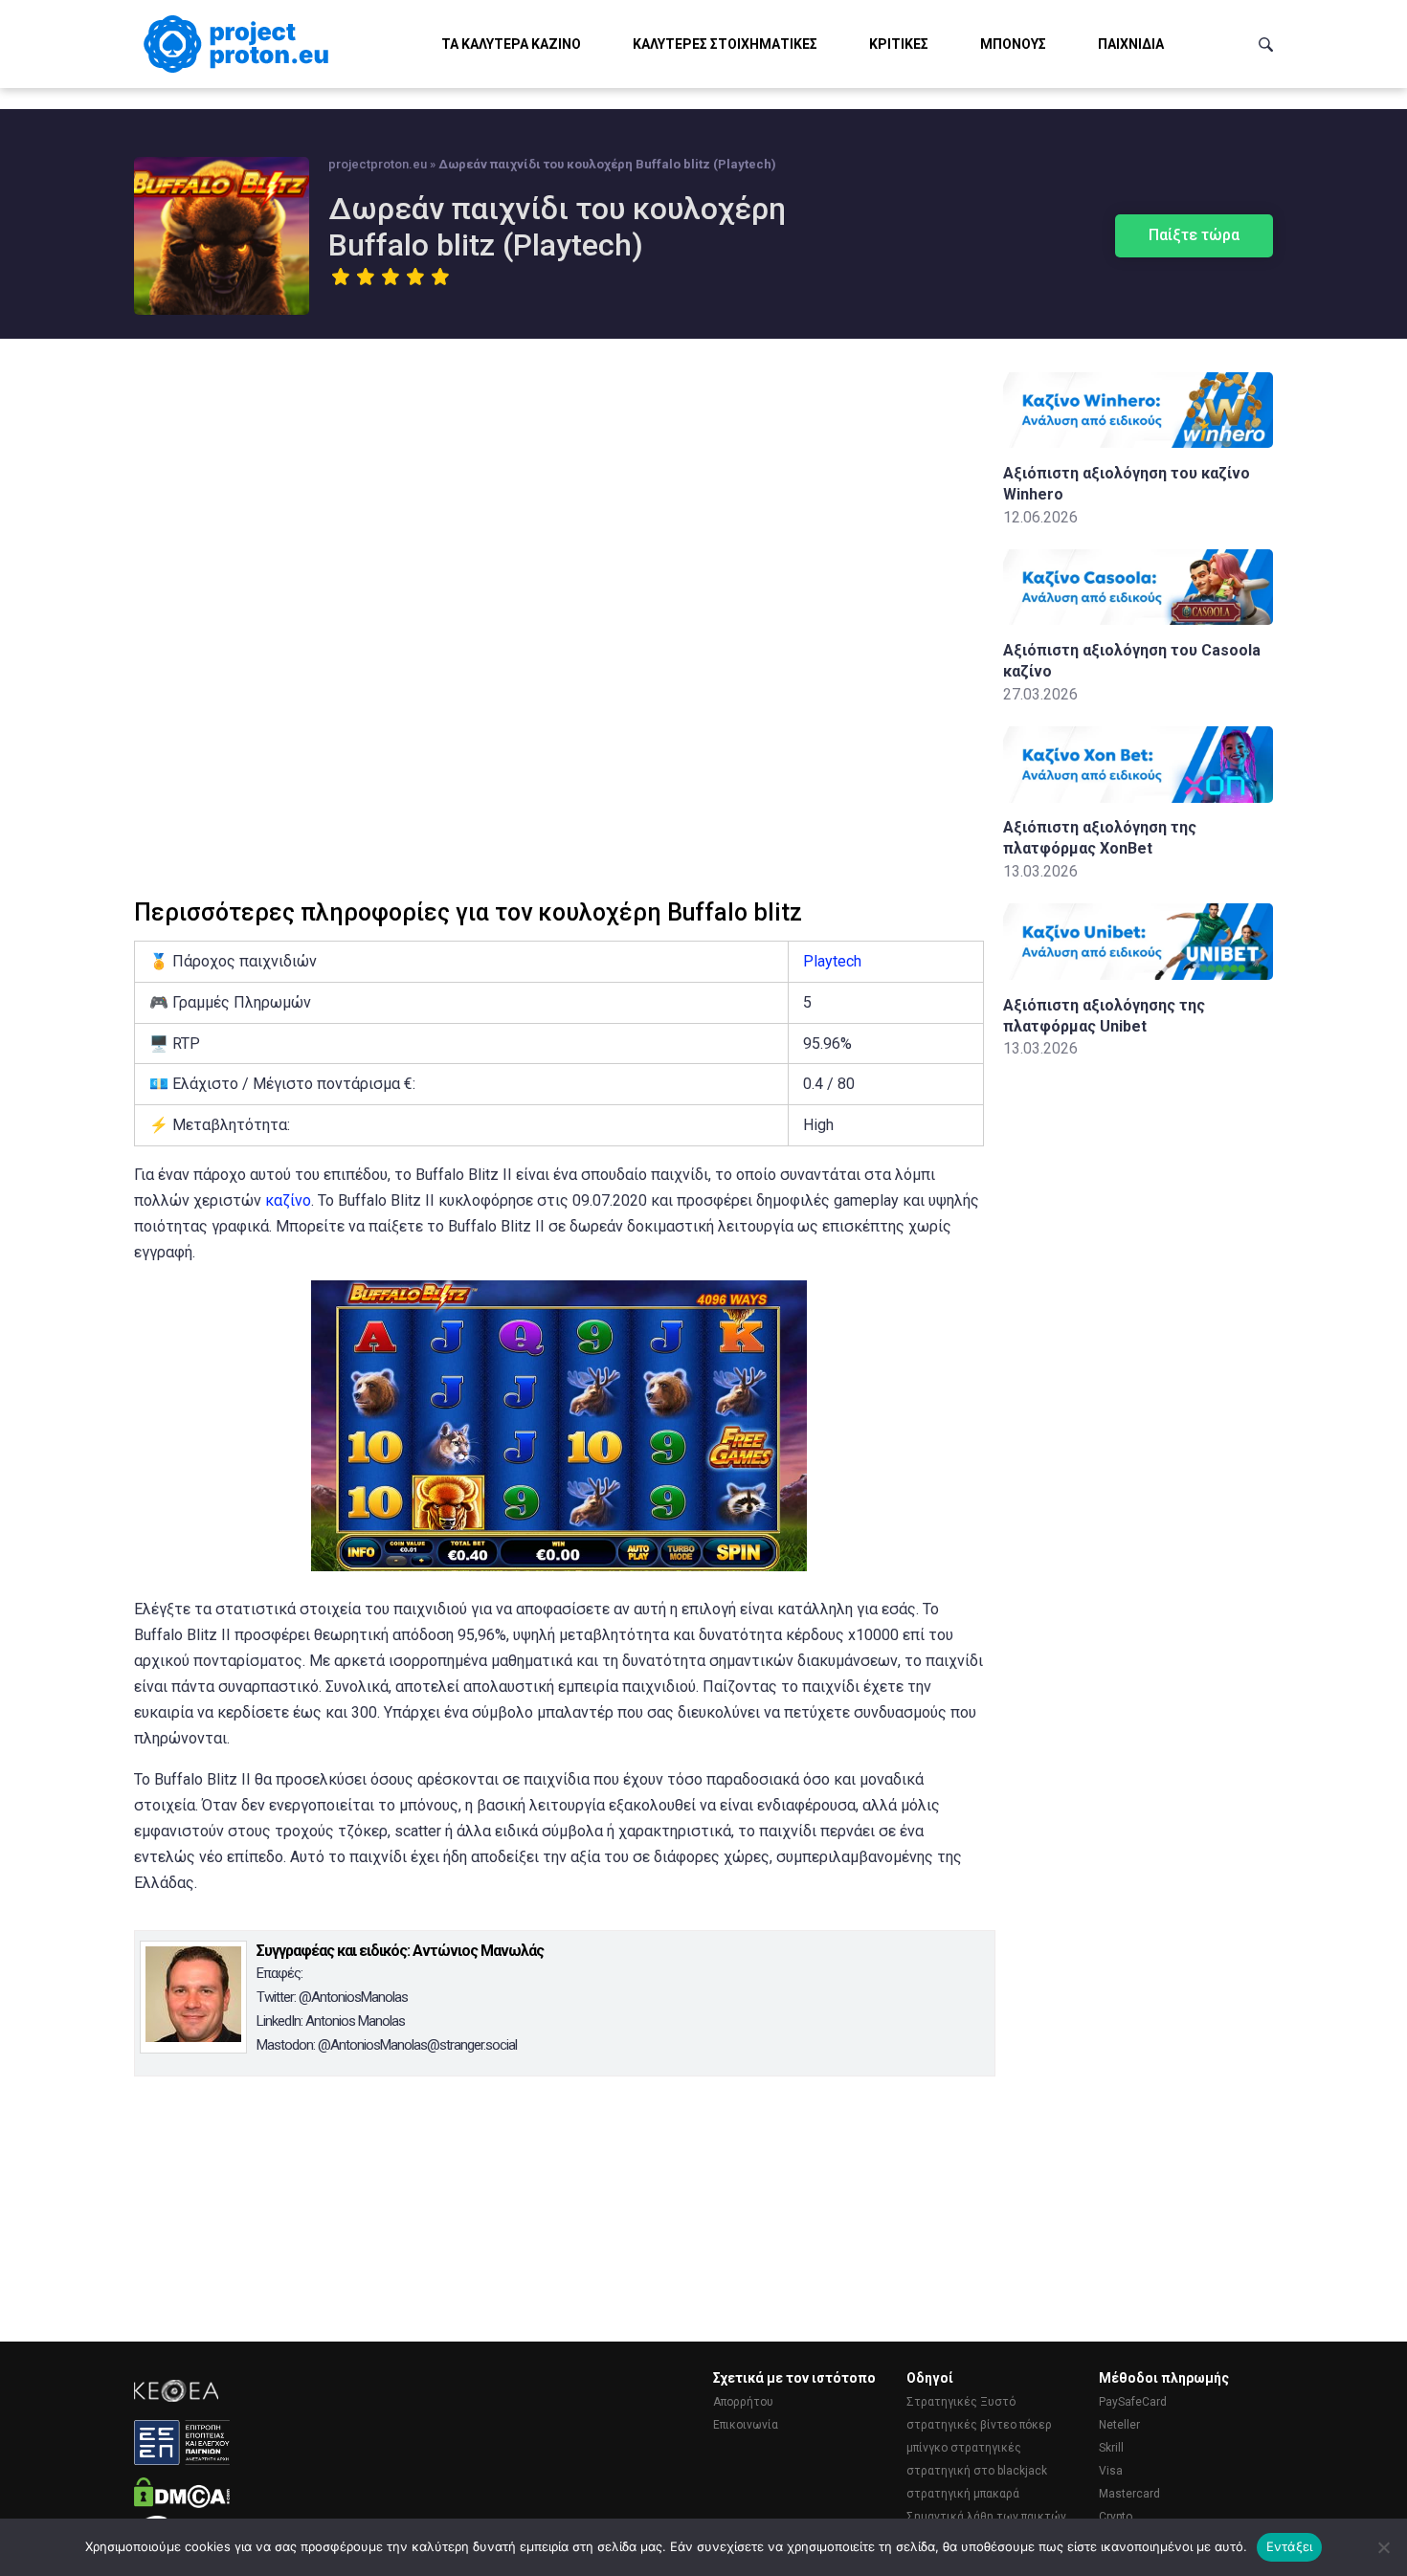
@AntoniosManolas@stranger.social (417, 2045)
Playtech (832, 961)
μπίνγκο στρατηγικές (964, 2448)
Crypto (1116, 2517)
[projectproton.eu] (239, 44)
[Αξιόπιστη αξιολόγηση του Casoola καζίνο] (1139, 620)
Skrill (1111, 2448)
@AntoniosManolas (353, 1997)
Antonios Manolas (355, 2021)
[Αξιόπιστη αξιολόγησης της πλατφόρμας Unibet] (1139, 975)
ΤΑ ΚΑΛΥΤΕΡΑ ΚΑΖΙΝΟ (511, 44)
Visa (1111, 2471)
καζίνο (288, 1200)
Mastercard (1129, 2494)
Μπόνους (1013, 44)
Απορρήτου (743, 2402)
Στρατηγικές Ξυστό (961, 2402)
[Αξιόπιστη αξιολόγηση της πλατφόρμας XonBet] (1139, 798)
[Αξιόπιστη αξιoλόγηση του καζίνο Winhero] (1139, 443)
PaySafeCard (1133, 2402)
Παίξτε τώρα (1194, 235)
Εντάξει (1290, 2546)
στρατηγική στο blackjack (977, 2471)
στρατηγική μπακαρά (963, 2494)
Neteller (1119, 2425)
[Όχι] (1383, 2547)
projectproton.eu (378, 164)
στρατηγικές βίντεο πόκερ (979, 2425)
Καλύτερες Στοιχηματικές (725, 44)
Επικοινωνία (746, 2425)
